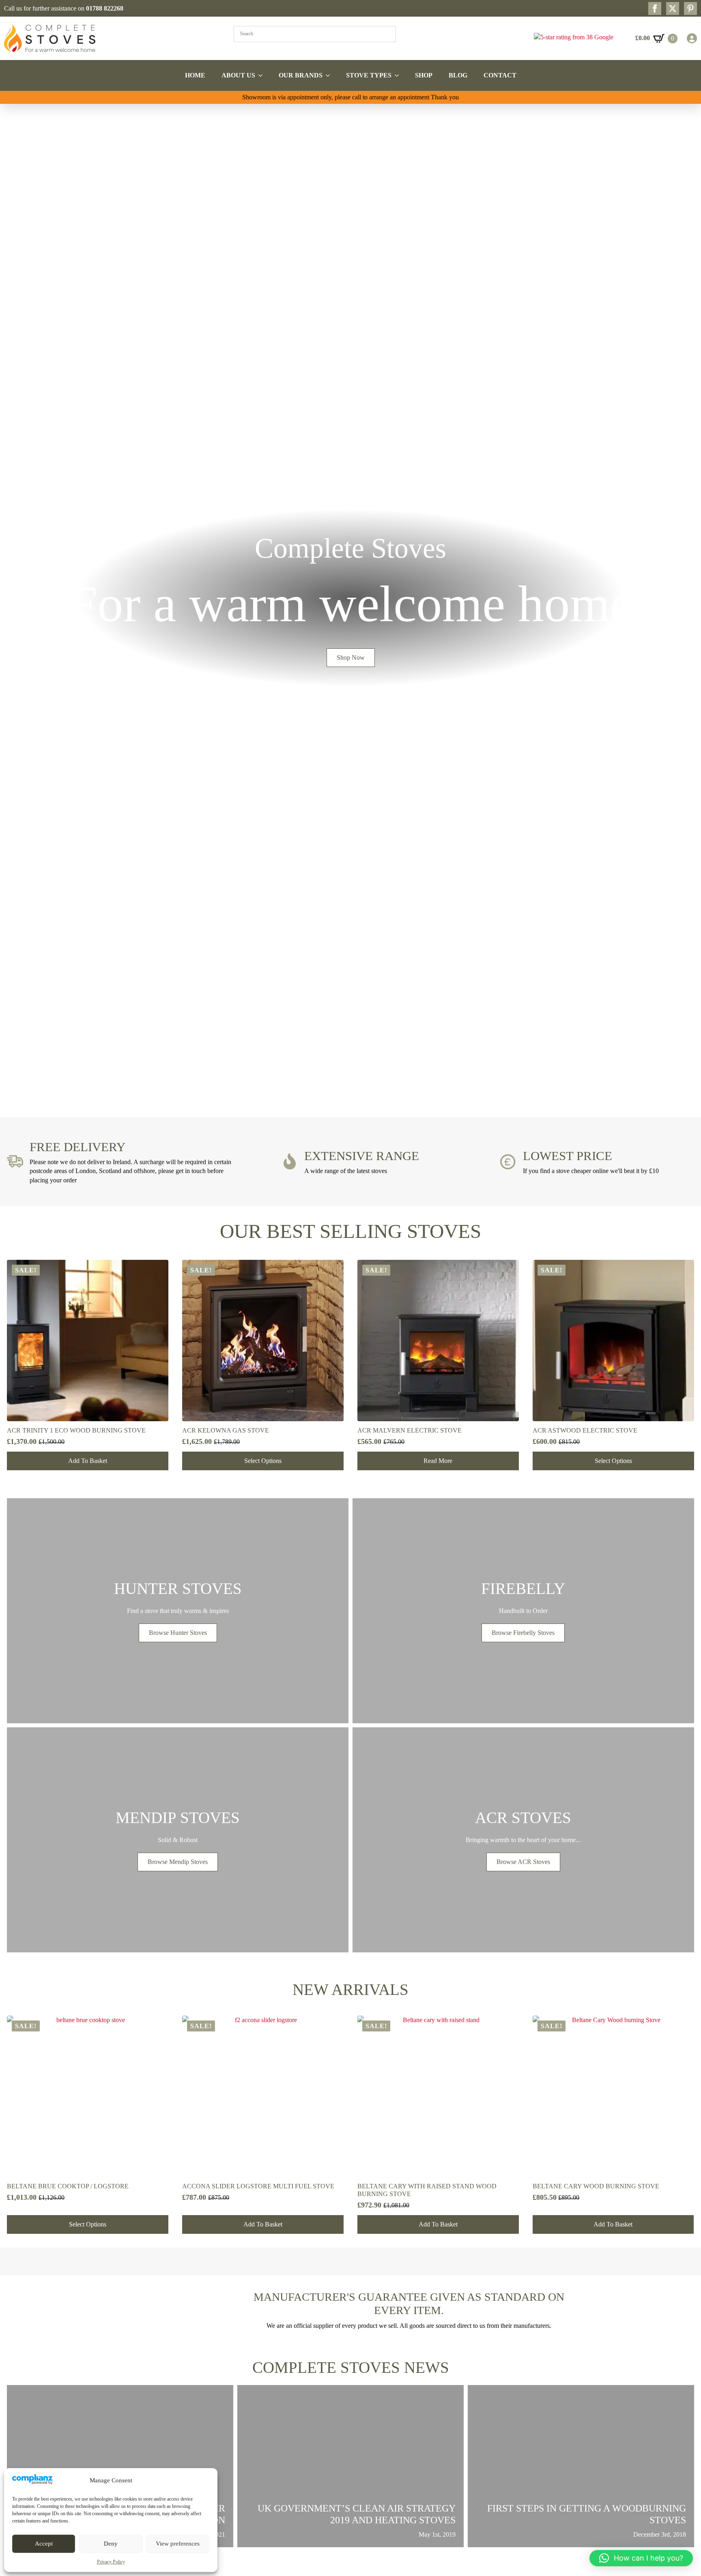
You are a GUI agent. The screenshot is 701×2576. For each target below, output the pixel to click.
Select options (263, 1461)
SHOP (424, 75)
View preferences (178, 2544)
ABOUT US (238, 75)
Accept (44, 2544)
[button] (9, 602)
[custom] (690, 9)
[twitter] (673, 9)
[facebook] (655, 9)
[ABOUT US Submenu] (263, 75)
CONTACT (500, 75)
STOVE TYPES (369, 75)
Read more (438, 1461)
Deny (111, 2544)
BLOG (458, 75)
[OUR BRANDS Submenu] (330, 75)
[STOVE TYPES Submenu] (399, 75)
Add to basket (88, 1461)
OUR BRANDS (301, 75)
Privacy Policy (111, 2562)
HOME (195, 75)
